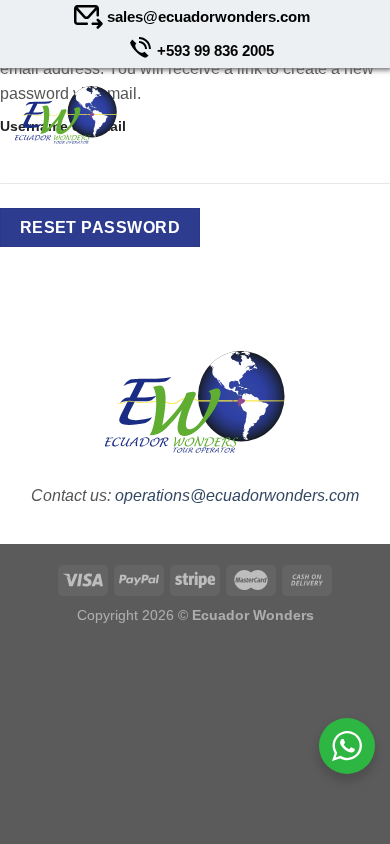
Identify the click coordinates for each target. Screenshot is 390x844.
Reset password (100, 227)
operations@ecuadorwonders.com (237, 495)
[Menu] (357, 115)
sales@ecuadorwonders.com (208, 16)
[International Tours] (66, 115)
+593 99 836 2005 (215, 50)
